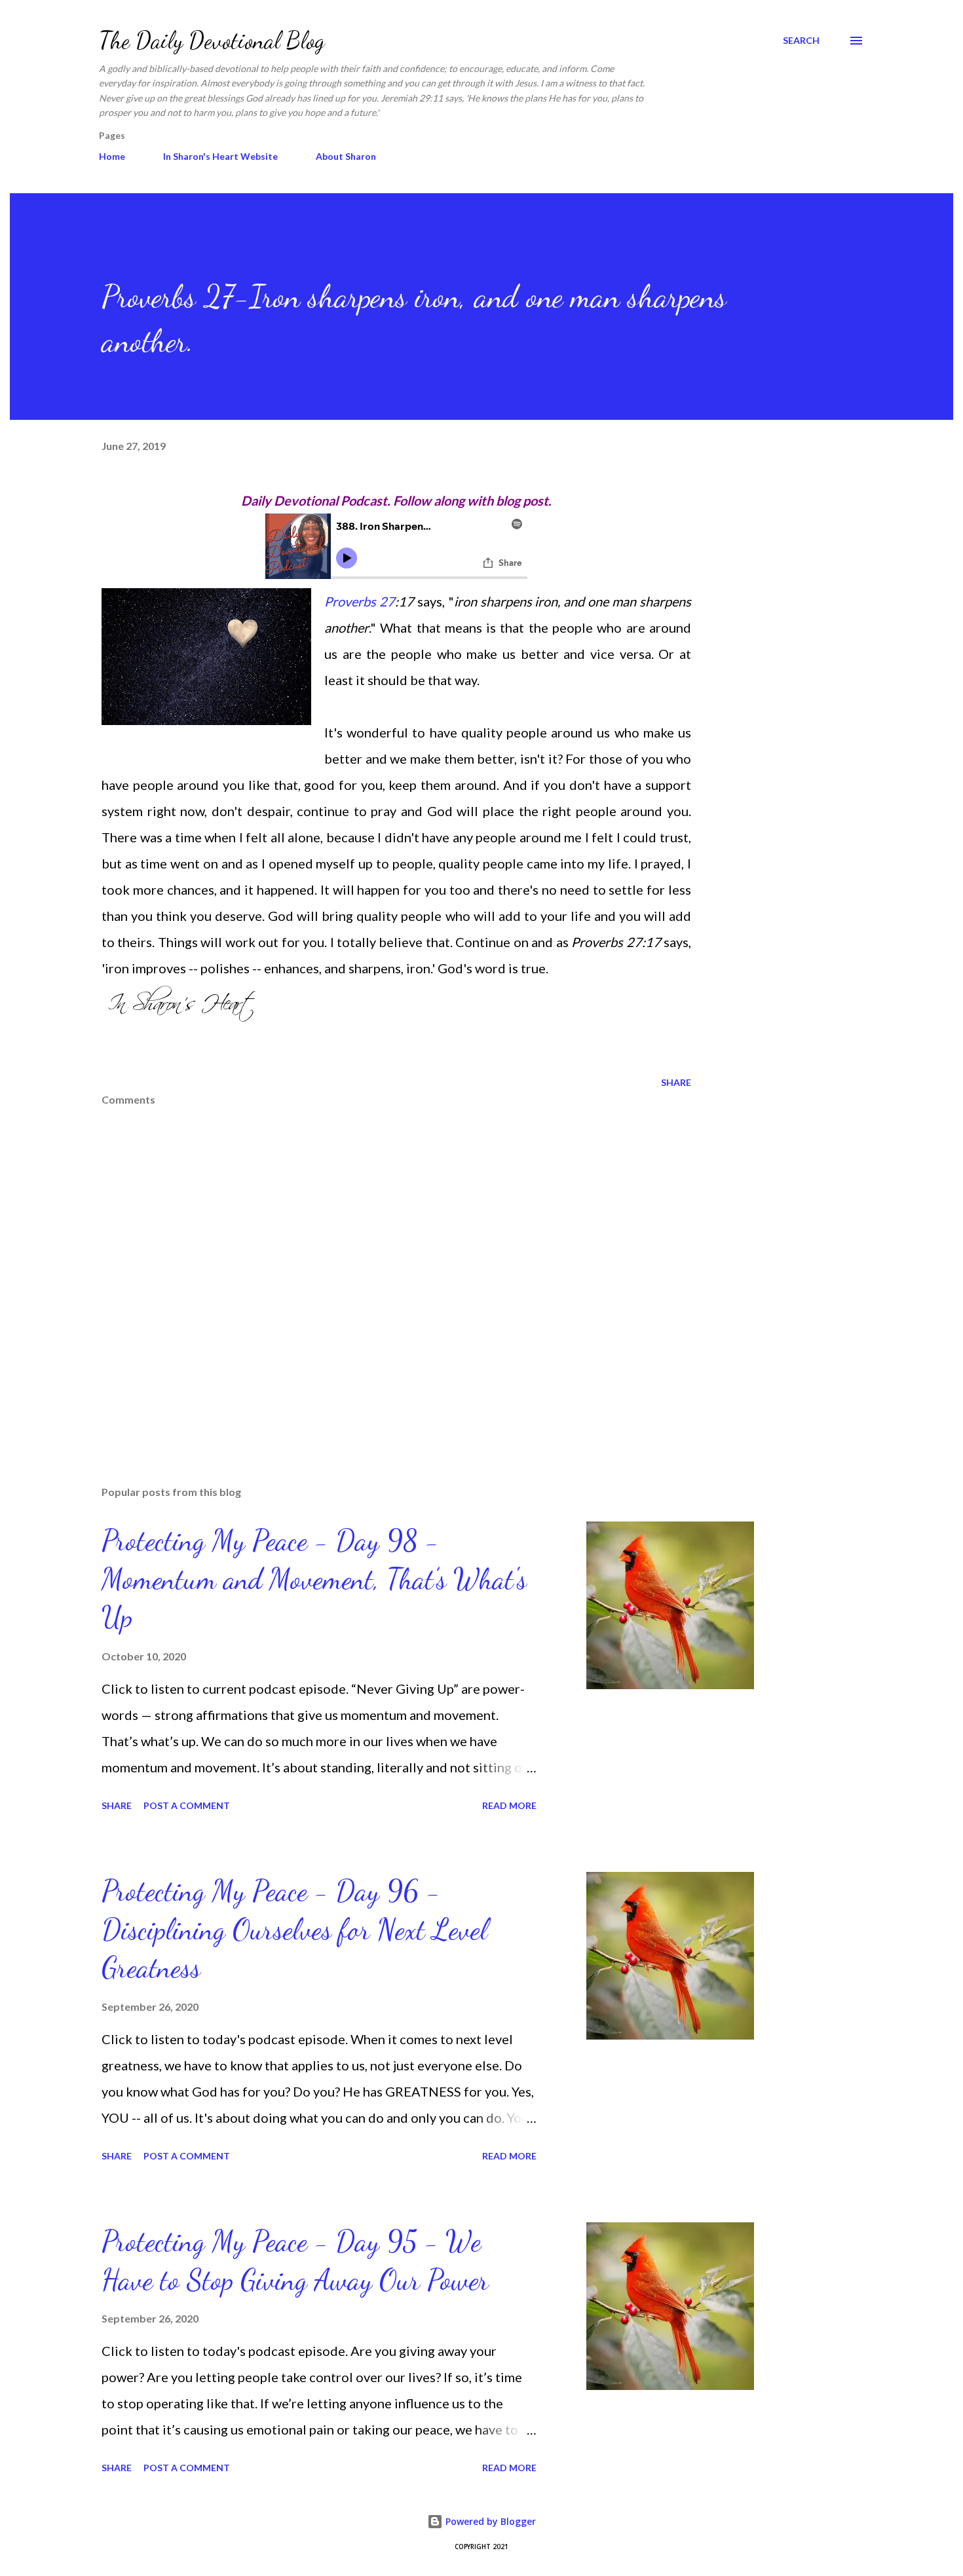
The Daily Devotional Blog (212, 40)
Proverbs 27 (360, 601)
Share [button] (676, 1082)
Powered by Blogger (489, 2521)
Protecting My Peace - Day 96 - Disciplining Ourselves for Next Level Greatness (294, 1929)
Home (112, 156)
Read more (509, 1805)
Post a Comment (187, 1805)
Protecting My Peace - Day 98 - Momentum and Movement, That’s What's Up (314, 1579)
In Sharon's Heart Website (220, 156)
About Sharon (346, 156)
